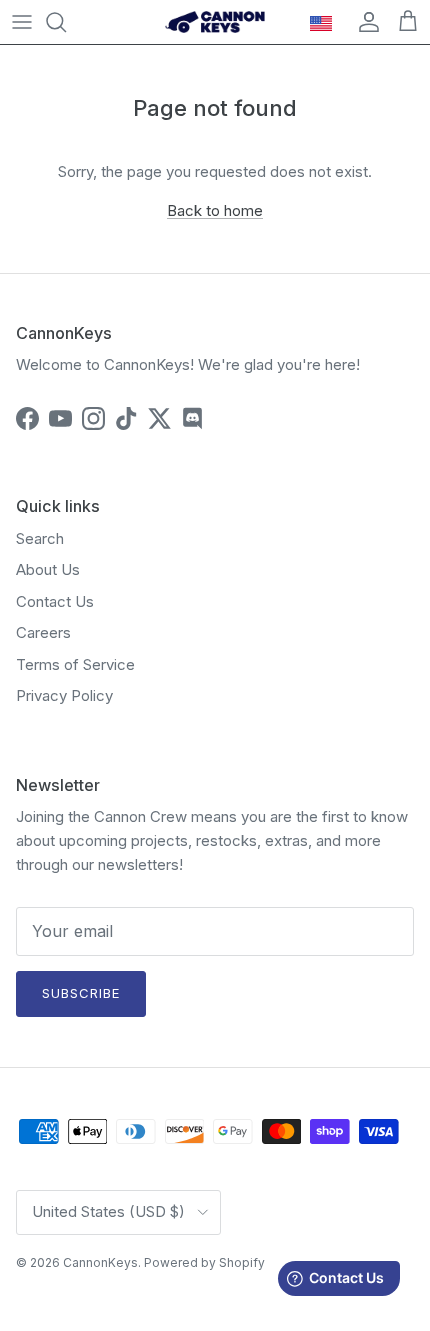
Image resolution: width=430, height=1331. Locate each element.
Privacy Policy (64, 695)
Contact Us (55, 601)
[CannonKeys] (215, 22)
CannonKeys (100, 1262)
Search (40, 538)
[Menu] (22, 22)
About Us (48, 569)
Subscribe (81, 993)
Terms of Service (75, 664)
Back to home (215, 210)
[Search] (66, 22)
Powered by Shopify (204, 1262)
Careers (43, 632)
